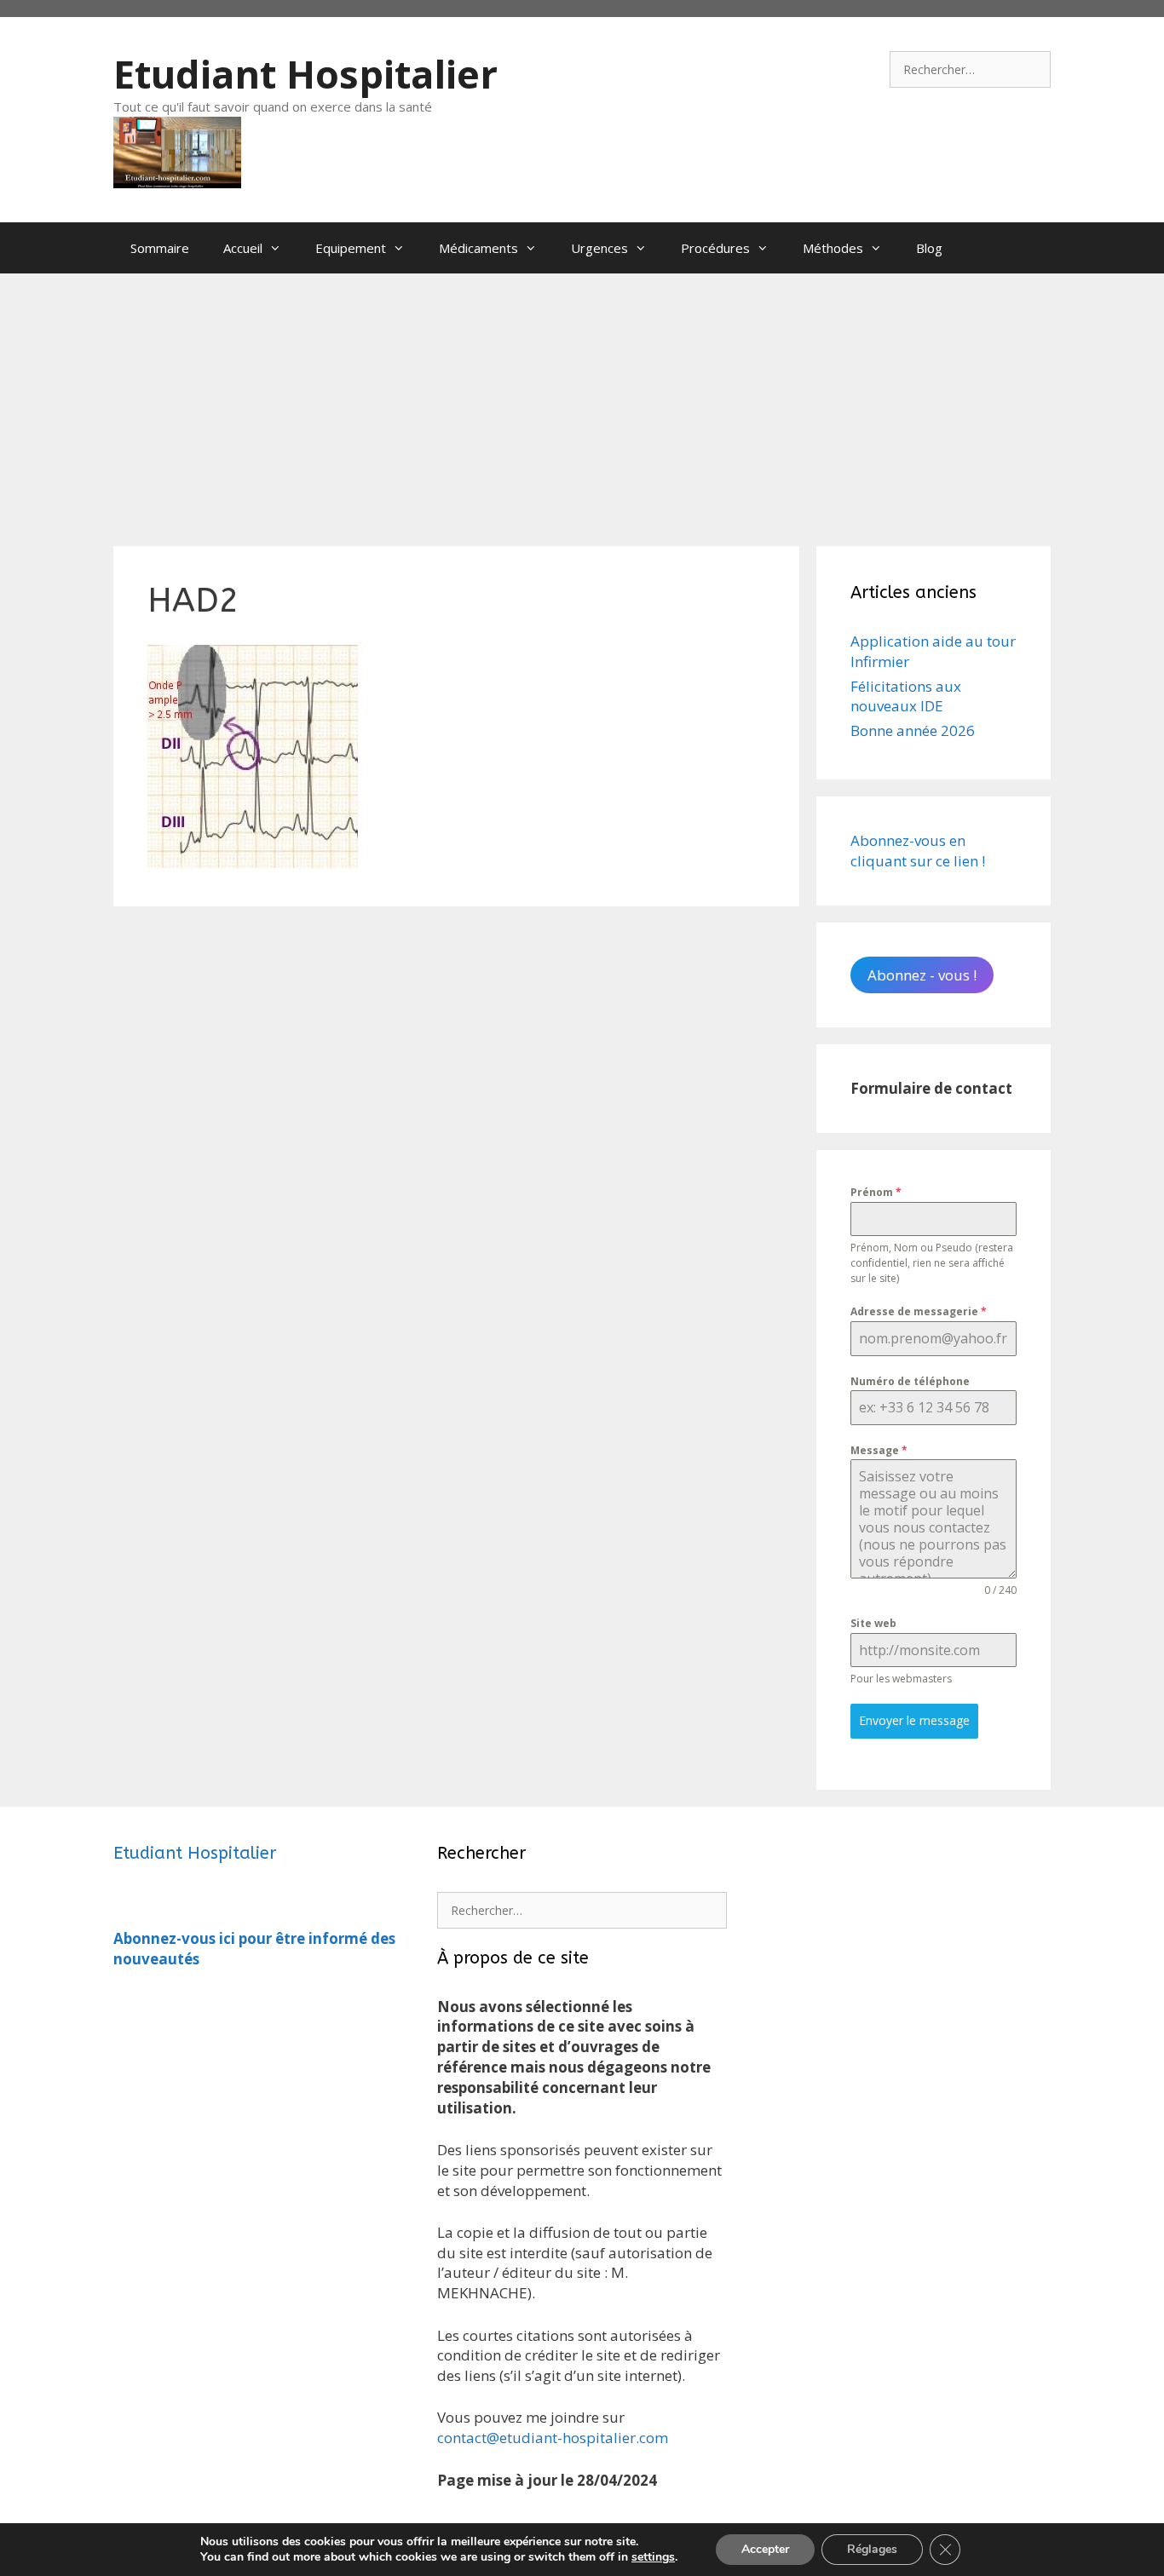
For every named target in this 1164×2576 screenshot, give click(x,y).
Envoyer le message (914, 1720)
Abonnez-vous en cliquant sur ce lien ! (918, 851)
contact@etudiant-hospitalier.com (553, 2438)
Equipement (351, 248)
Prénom (876, 1192)
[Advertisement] (582, 401)
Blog (929, 248)
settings (653, 2557)
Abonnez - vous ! (922, 975)
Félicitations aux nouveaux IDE (906, 696)
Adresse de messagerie (919, 1311)
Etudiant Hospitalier (305, 74)
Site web (873, 1623)
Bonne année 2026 (913, 730)
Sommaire (160, 248)
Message (879, 1450)
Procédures (715, 248)
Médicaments (478, 248)
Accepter (765, 2549)
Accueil (243, 248)
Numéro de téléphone (910, 1381)
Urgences (599, 248)
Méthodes (833, 248)
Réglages (872, 2549)
